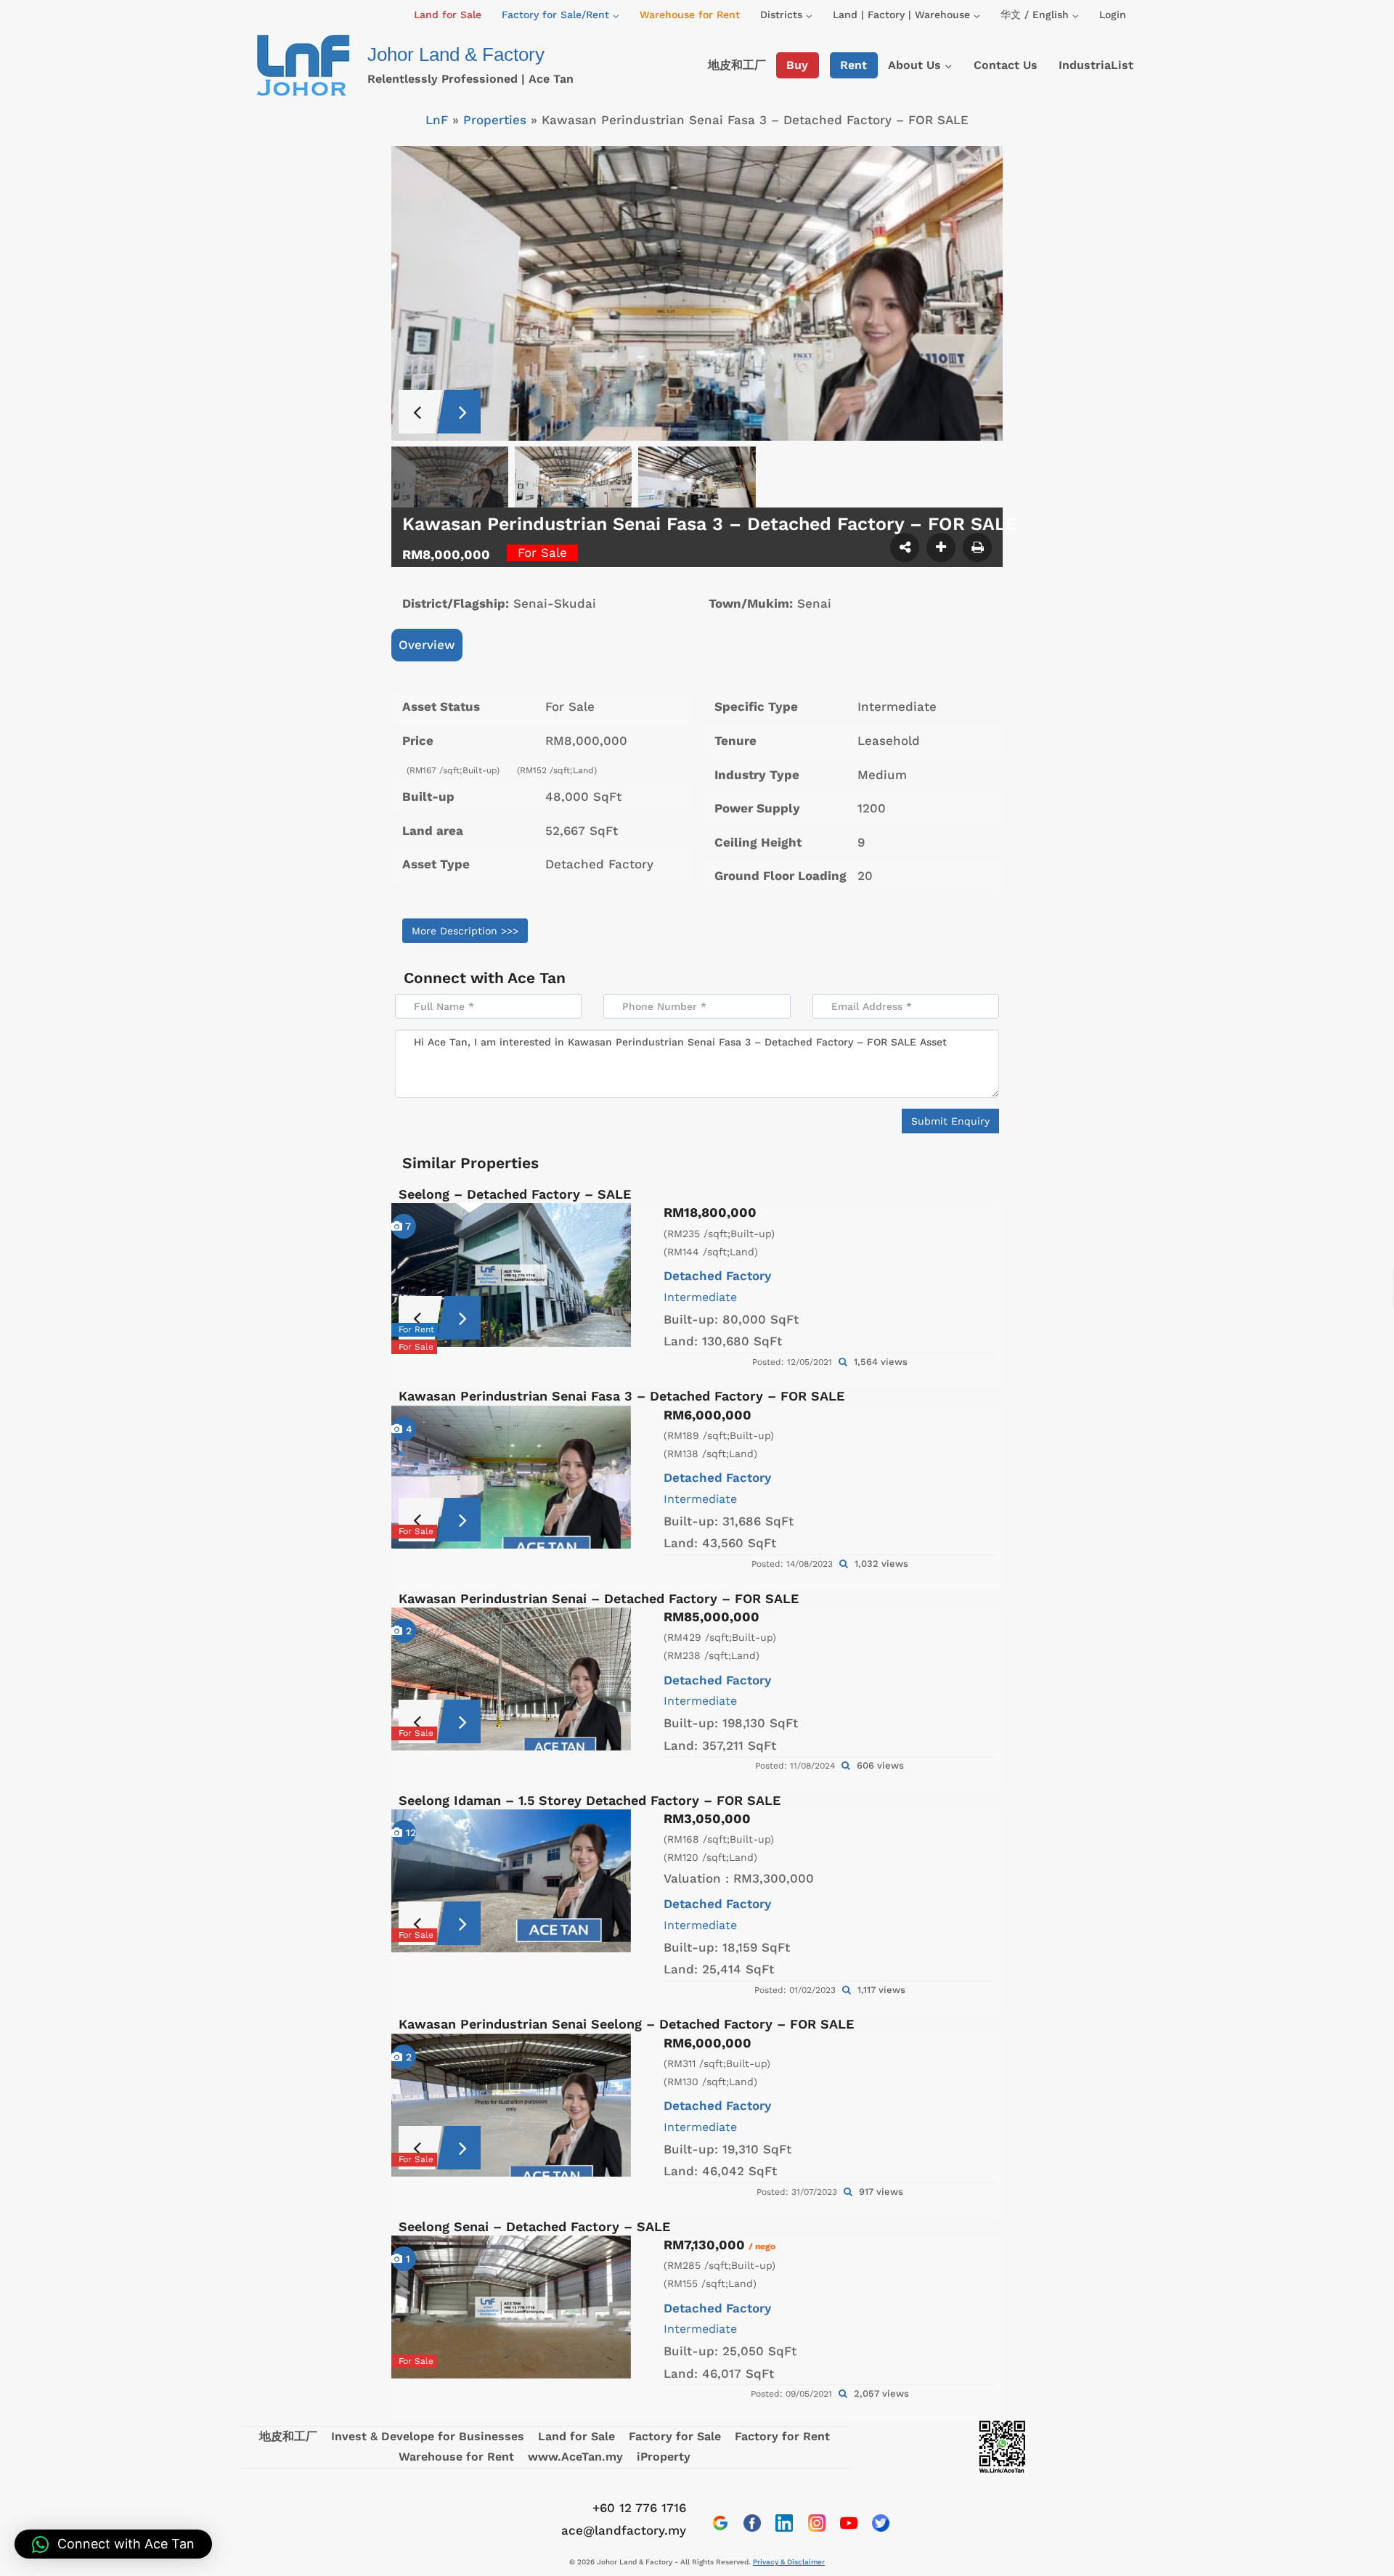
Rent (853, 65)
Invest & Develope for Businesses (428, 2436)
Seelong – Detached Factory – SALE (515, 1194)
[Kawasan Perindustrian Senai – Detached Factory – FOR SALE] (511, 1679)
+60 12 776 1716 (639, 2508)
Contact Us (1006, 65)
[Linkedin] (784, 2523)
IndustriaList (1096, 65)
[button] (113, 2544)
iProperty (664, 2457)
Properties (495, 120)
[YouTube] (849, 2523)
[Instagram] (817, 2523)
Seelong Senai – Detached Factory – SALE (534, 2226)
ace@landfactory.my (624, 2530)
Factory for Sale (675, 2436)
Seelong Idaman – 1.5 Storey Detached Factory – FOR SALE (590, 1800)
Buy (797, 65)
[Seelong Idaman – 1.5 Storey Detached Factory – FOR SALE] (511, 1881)
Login (1113, 15)
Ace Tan (537, 978)
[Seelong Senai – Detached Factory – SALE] (511, 2307)
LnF (437, 120)
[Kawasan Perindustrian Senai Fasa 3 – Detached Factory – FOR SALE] (511, 1477)
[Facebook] (752, 2523)
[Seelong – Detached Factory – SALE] (511, 1275)
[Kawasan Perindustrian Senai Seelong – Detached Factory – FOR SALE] (511, 2105)
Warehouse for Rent (690, 15)
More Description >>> (465, 931)
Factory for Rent (782, 2436)
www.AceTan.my (575, 2457)
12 (409, 1833)
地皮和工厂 (737, 65)
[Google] (720, 2523)
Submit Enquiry (950, 1121)
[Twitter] (881, 2523)
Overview (427, 645)
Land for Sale (448, 15)
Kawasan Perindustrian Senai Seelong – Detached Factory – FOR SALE (626, 2024)
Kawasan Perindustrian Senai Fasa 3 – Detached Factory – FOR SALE (621, 1396)
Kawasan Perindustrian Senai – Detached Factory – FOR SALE (599, 1598)
